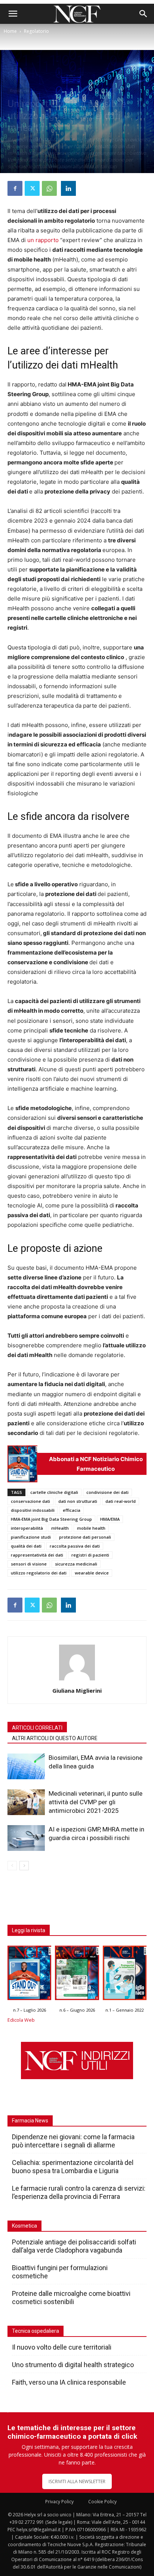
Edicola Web (21, 2020)
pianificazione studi (31, 1537)
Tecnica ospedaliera (36, 2331)
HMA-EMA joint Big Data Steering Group (51, 1519)
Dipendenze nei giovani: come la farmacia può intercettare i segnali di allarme (73, 2141)
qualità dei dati (26, 1546)
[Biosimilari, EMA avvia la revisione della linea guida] (26, 1766)
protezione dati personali (85, 1537)
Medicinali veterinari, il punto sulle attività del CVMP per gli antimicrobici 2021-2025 (96, 1802)
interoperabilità (27, 1528)
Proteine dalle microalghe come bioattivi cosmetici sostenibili (71, 2298)
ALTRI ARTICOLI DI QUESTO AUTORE (55, 1738)
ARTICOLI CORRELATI (37, 1728)
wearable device (92, 1573)
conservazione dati (30, 1501)
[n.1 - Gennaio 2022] (125, 1975)
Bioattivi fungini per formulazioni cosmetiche (60, 2272)
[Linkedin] (68, 188)
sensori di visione (29, 1564)
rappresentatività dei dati (37, 1555)
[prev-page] (12, 1866)
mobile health (91, 1528)
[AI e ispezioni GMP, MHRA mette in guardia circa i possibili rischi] (26, 1838)
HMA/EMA (110, 1519)
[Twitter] (32, 188)
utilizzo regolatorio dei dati (39, 1573)
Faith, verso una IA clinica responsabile (69, 2382)
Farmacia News (30, 2121)
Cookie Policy (102, 2502)
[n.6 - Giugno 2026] (77, 1975)
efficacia (72, 1510)
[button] (13, 14)
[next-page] (24, 1866)
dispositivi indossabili (33, 1510)
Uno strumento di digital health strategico (73, 2365)
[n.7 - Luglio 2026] (22, 1464)
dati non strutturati (78, 1501)
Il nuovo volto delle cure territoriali (62, 2347)
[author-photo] (77, 1680)
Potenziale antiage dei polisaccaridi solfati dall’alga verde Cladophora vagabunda (74, 2246)
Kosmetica (24, 2226)
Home (10, 31)
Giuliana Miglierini (77, 1690)
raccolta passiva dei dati (75, 1546)
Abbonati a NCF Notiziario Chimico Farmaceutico (96, 1464)
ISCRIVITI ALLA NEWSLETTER (77, 2481)
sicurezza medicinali (76, 1564)
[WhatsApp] (49, 188)
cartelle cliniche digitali (54, 1492)
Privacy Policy (59, 2502)
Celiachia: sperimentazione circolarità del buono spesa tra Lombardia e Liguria (73, 2167)
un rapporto (44, 240)
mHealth (60, 1528)
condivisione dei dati (107, 1492)
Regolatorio (36, 31)
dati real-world (121, 1501)
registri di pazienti (90, 1555)
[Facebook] (15, 188)
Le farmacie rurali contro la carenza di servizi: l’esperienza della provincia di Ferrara (79, 2192)
